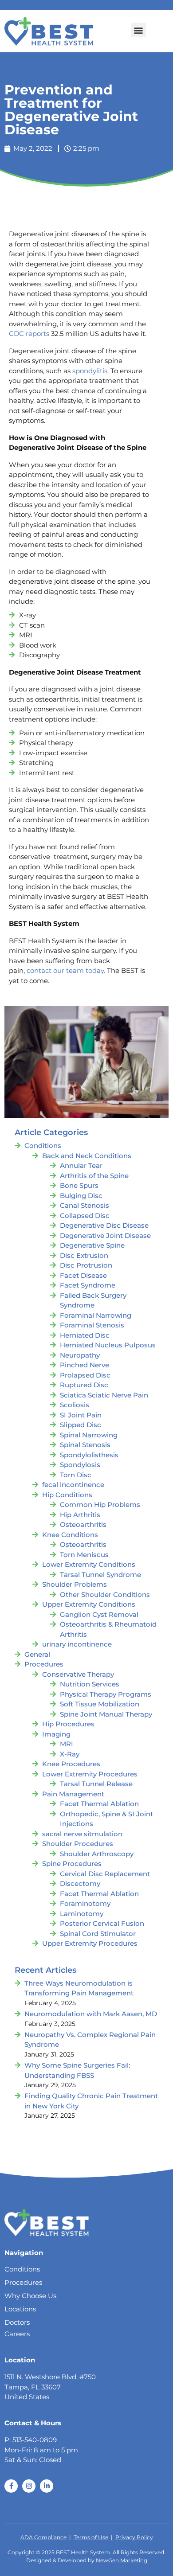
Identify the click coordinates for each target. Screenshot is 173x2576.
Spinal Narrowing (89, 1435)
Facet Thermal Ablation (99, 1804)
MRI (67, 1744)
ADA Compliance (43, 2537)
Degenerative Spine (92, 1245)
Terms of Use (91, 2537)
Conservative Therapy (78, 1674)
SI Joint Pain (81, 1415)
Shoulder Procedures (78, 1844)
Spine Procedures (72, 1864)
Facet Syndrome (88, 1285)
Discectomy (80, 1883)
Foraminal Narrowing (96, 1315)
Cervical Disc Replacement (105, 1874)
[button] (139, 30)
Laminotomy (82, 1914)
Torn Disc (76, 1475)
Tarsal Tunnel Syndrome (100, 1575)
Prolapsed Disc (85, 1375)
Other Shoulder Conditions (105, 1594)
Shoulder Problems (75, 1584)
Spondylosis (80, 1465)
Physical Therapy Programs (106, 1694)
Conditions (43, 1146)
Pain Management (73, 1794)
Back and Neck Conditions (87, 1156)
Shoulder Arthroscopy (97, 1854)
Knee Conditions (70, 1535)
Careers (17, 2334)
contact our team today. (66, 970)
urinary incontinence (77, 1644)
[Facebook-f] (11, 2486)
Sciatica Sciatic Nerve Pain (104, 1395)
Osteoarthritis (83, 1524)
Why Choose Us (30, 2296)
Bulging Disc (81, 1196)
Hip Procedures (68, 1724)
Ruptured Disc (84, 1385)
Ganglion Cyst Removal (99, 1614)
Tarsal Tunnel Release (96, 1784)
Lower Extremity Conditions (89, 1564)
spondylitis (90, 371)
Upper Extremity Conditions (89, 1604)
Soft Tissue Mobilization (100, 1704)
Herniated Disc (85, 1335)
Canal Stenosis (85, 1205)
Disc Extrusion (84, 1255)
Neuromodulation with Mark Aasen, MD (91, 2014)
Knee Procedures (71, 1764)
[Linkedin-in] (47, 2486)
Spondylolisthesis (89, 1455)
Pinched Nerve (85, 1365)
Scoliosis (75, 1405)
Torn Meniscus (84, 1555)
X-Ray (70, 1754)
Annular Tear (81, 1165)
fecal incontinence (73, 1485)
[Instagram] (29, 2486)
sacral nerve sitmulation (82, 1834)
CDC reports (29, 334)
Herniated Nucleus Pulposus (108, 1345)
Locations (20, 2309)
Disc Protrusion (86, 1265)
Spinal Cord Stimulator (98, 1934)
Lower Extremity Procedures (90, 1774)
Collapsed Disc (85, 1216)
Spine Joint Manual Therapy (106, 1714)
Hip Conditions (67, 1495)
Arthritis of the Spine (94, 1176)
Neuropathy (80, 1355)
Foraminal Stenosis (92, 1325)
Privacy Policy (134, 2537)
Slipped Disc (81, 1425)
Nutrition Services (90, 1684)
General (37, 1654)
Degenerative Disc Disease (104, 1225)
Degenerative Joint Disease (105, 1235)
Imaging (56, 1734)
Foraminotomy (85, 1903)
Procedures (44, 1664)
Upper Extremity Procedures (90, 1943)
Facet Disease (83, 1275)
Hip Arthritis (80, 1515)
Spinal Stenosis (85, 1445)
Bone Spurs (79, 1185)
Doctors (17, 2322)
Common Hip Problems (100, 1505)
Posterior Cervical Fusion (102, 1923)
